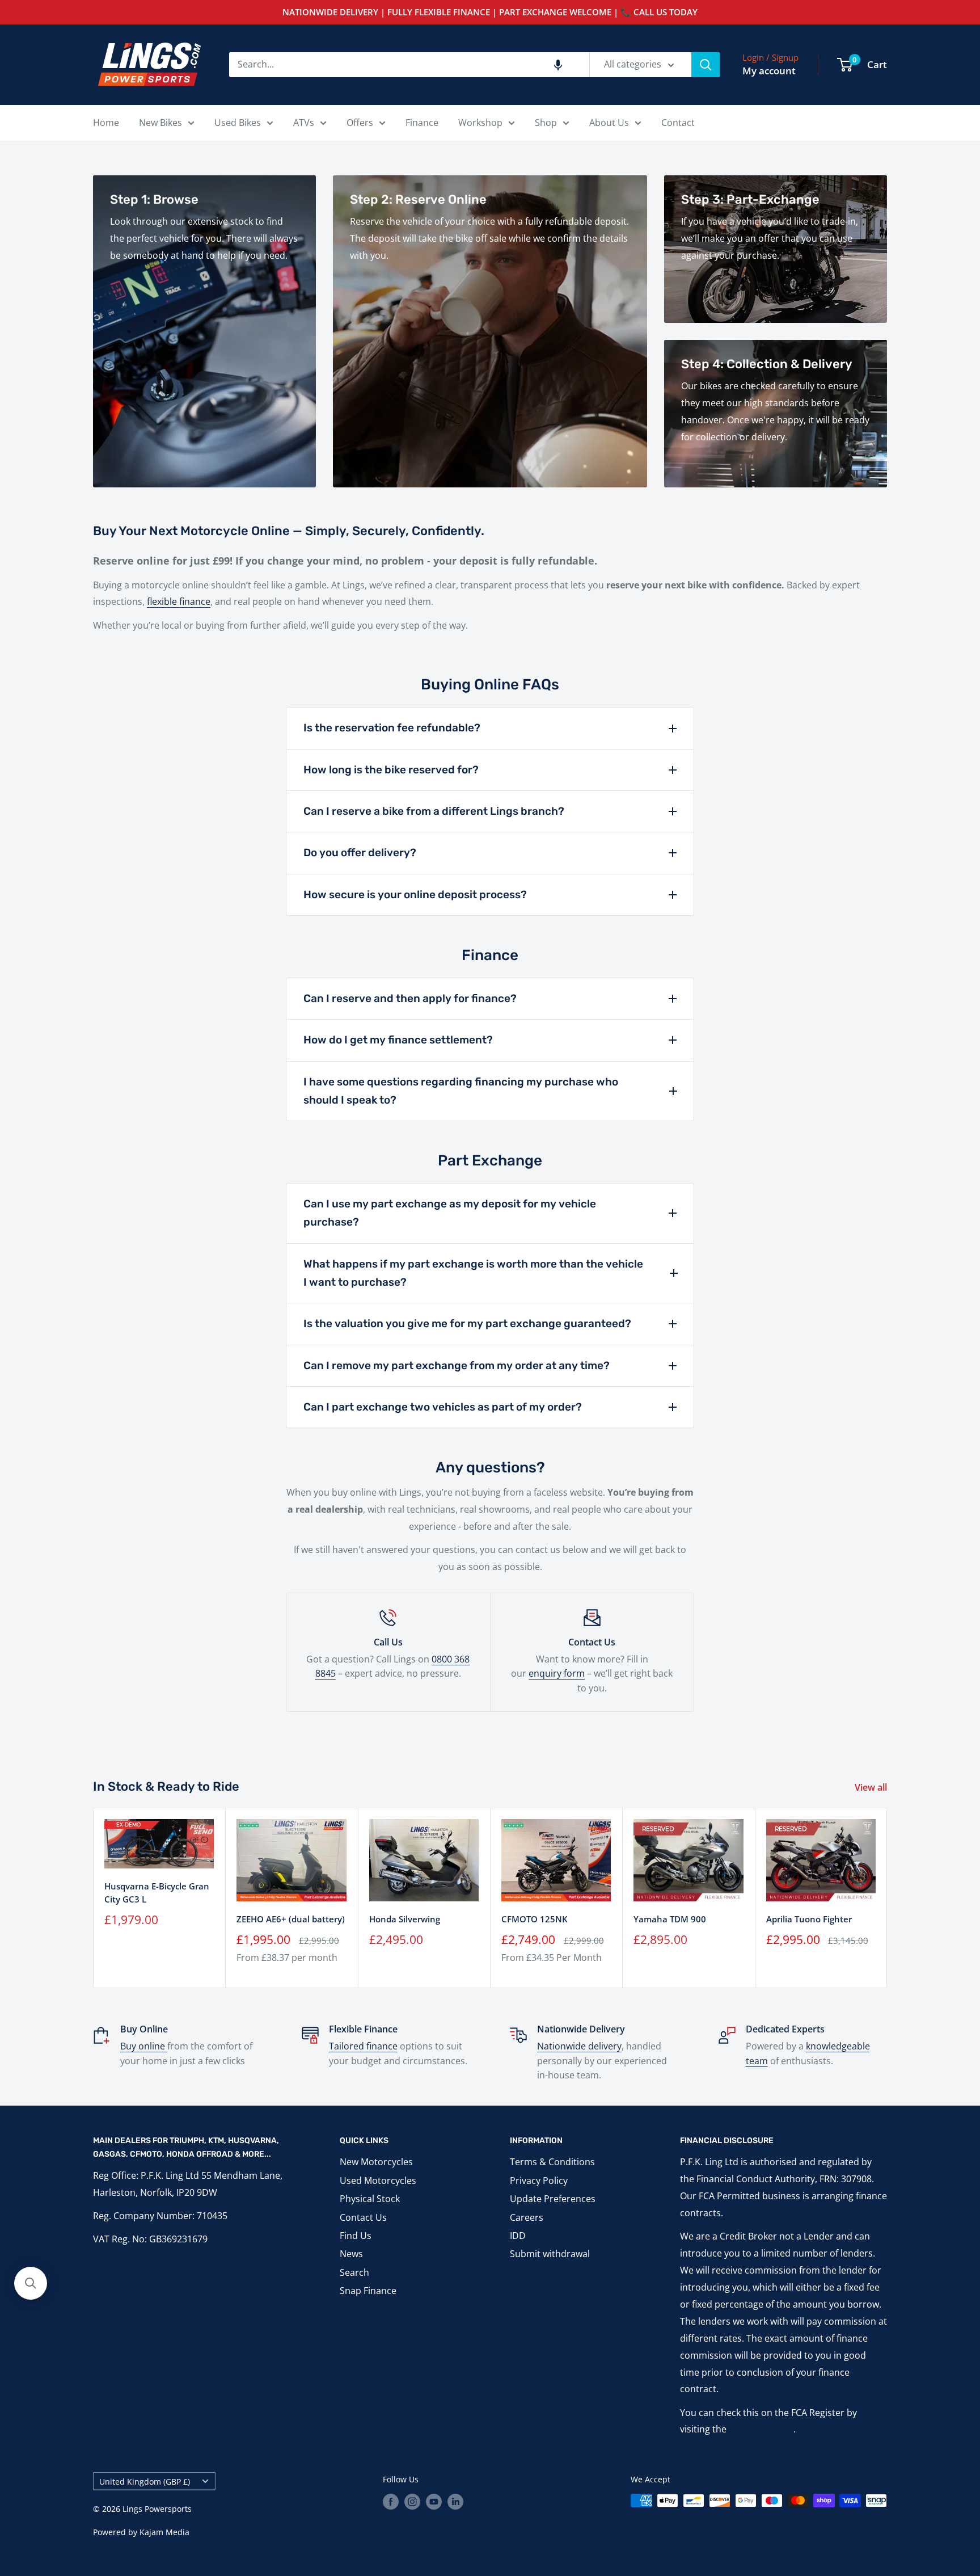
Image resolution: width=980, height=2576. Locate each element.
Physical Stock (370, 2199)
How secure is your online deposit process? (415, 895)
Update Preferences (553, 2199)
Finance (422, 123)
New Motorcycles (376, 2162)
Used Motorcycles (378, 2181)
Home (106, 123)
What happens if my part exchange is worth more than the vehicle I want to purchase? (473, 1273)
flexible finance (179, 601)
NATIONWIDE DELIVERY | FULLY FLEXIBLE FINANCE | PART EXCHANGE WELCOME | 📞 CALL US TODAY (490, 12)
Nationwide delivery (579, 2046)
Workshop (480, 123)
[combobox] (409, 65)
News (351, 2254)
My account (769, 71)
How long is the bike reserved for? (391, 770)
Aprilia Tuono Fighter (809, 1919)
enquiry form (557, 1673)
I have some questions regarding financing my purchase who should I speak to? (461, 1091)
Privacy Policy (539, 2181)
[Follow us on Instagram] (412, 2502)
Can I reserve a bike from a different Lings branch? (434, 811)
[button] (558, 65)
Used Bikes (238, 123)
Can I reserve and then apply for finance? (410, 998)
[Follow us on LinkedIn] (455, 2502)
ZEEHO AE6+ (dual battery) (291, 1919)
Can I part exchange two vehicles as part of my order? (443, 1407)
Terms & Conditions (552, 2162)
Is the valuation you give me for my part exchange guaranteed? (467, 1323)
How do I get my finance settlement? (398, 1040)
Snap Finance (368, 2291)
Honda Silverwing (405, 1919)
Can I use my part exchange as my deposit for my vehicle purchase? (450, 1213)
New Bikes (160, 123)
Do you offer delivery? (360, 853)
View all (872, 1787)
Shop (546, 123)
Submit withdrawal (550, 2254)
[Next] (887, 1898)
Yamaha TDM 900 (670, 1919)
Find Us (356, 2236)
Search (354, 2272)
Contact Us (363, 2217)
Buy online (144, 2046)
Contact (678, 123)
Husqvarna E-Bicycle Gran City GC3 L (157, 1893)
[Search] (706, 65)
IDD (518, 2236)
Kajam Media (164, 2532)
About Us (609, 123)
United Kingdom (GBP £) (145, 2482)
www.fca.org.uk (761, 2429)
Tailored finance (363, 2046)
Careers (527, 2217)
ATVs (304, 123)
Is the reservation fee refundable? (392, 728)
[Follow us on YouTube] (434, 2502)
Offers (360, 123)
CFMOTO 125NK (535, 1919)
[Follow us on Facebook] (391, 2502)
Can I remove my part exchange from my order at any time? (457, 1365)
